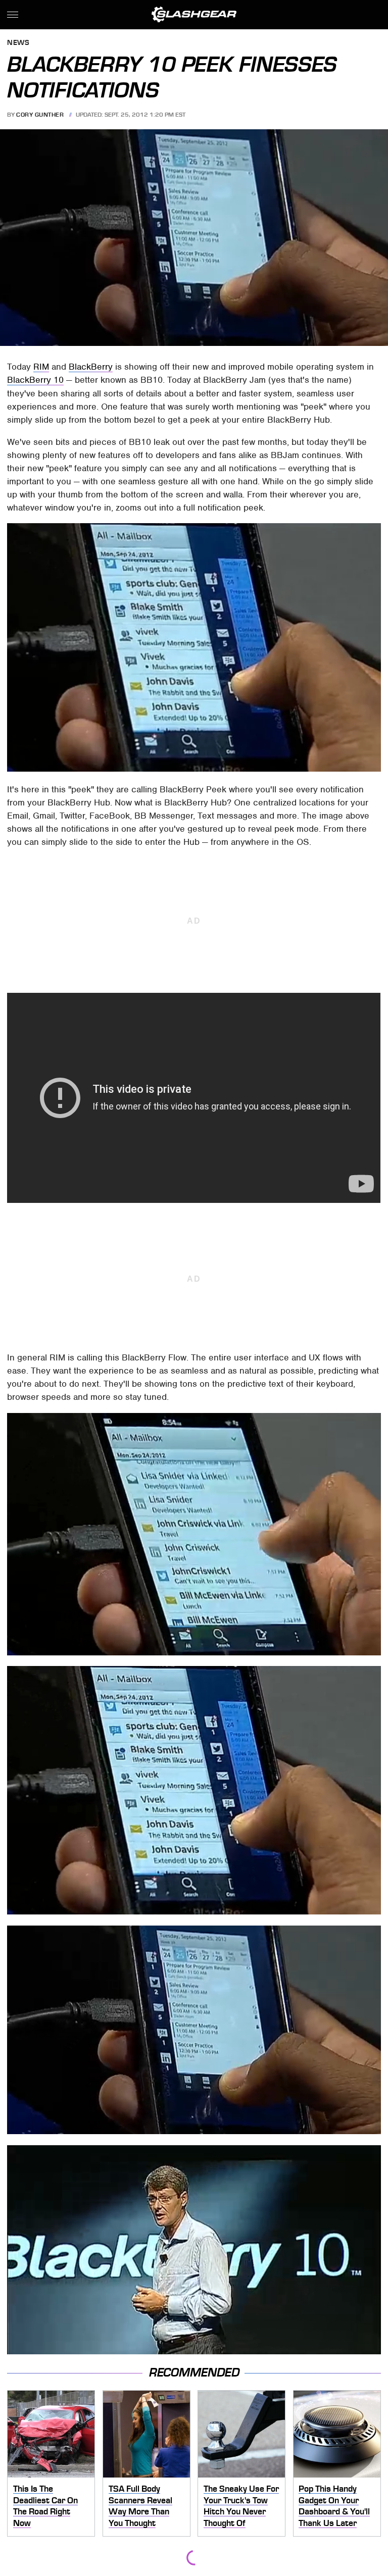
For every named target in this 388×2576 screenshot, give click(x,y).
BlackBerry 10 (35, 380)
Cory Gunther (40, 115)
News (18, 43)
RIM (41, 367)
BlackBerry (91, 367)
